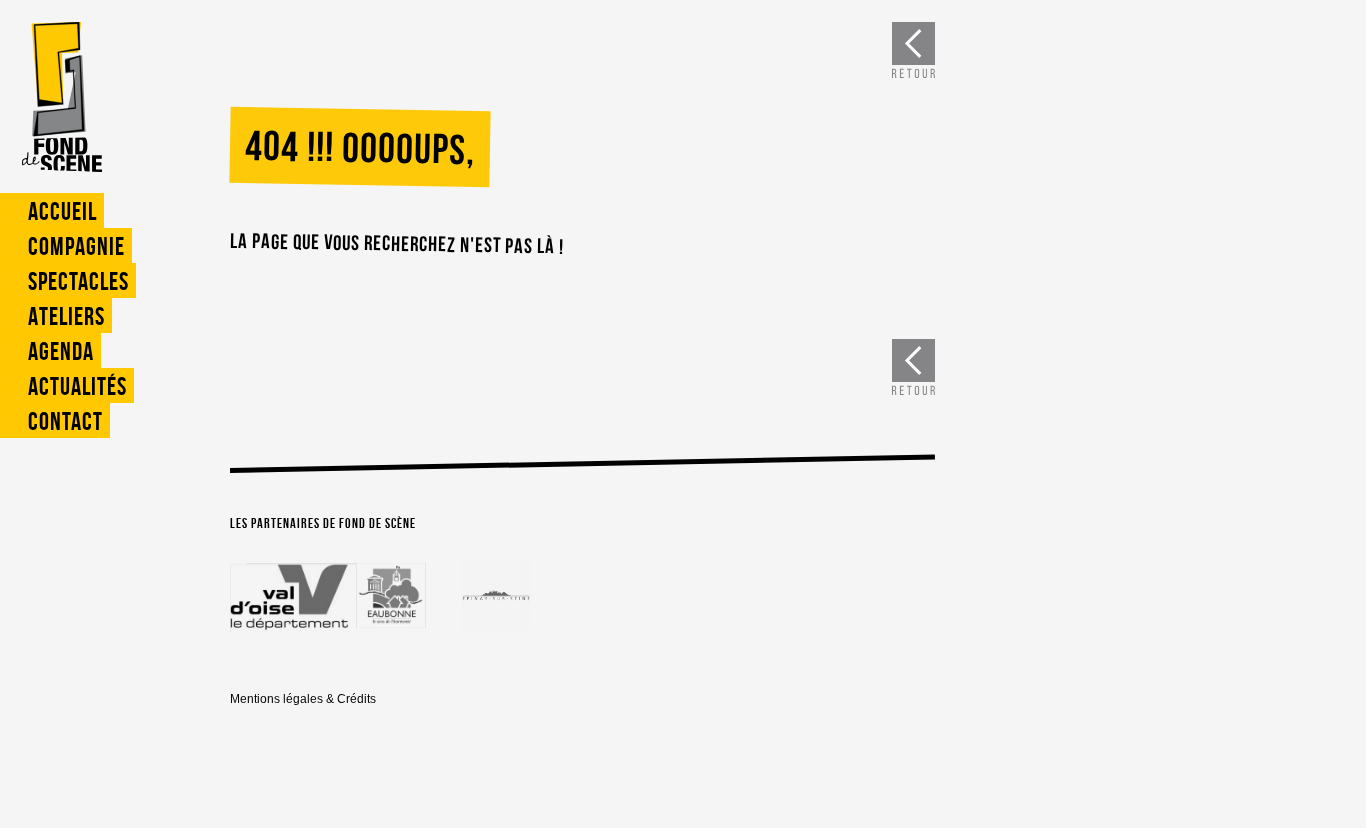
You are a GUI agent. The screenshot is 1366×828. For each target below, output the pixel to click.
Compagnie (76, 246)
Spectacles (78, 281)
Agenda (61, 351)
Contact (65, 421)
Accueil (62, 211)
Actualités (77, 386)
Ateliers (66, 316)
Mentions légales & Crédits (303, 699)
